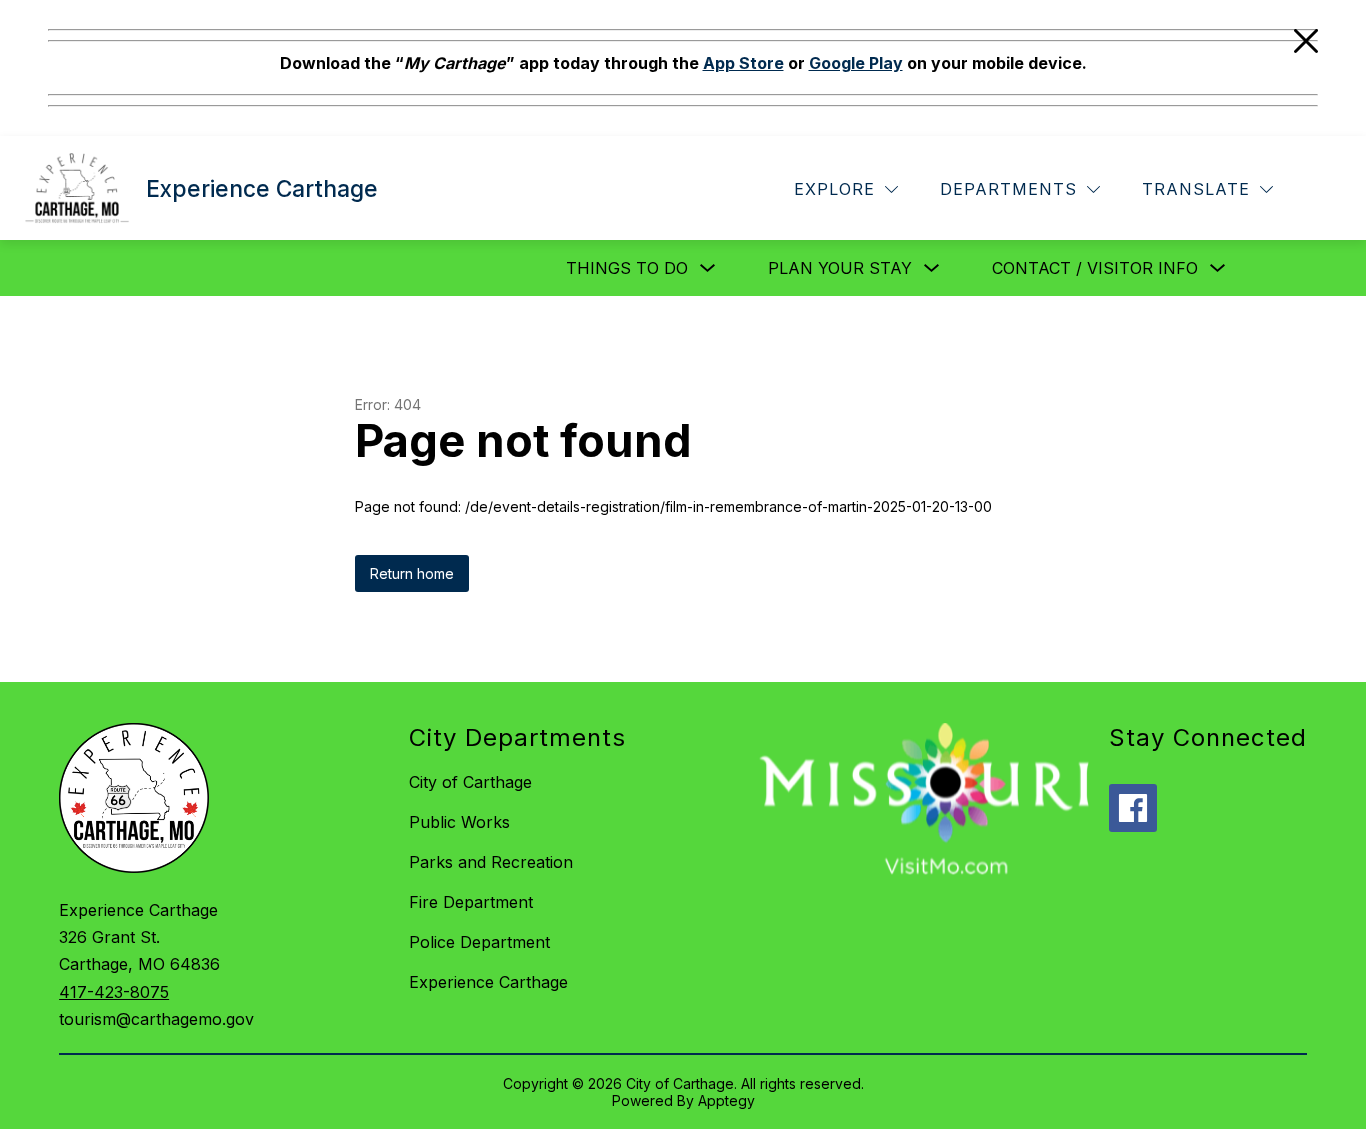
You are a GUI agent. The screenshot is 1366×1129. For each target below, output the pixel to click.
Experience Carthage (488, 982)
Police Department (479, 942)
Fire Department (471, 902)
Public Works (459, 822)
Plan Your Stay (840, 268)
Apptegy (726, 1100)
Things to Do (627, 268)
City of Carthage (470, 782)
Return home (412, 573)
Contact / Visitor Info (1095, 268)
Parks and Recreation (491, 862)
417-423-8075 (114, 992)
